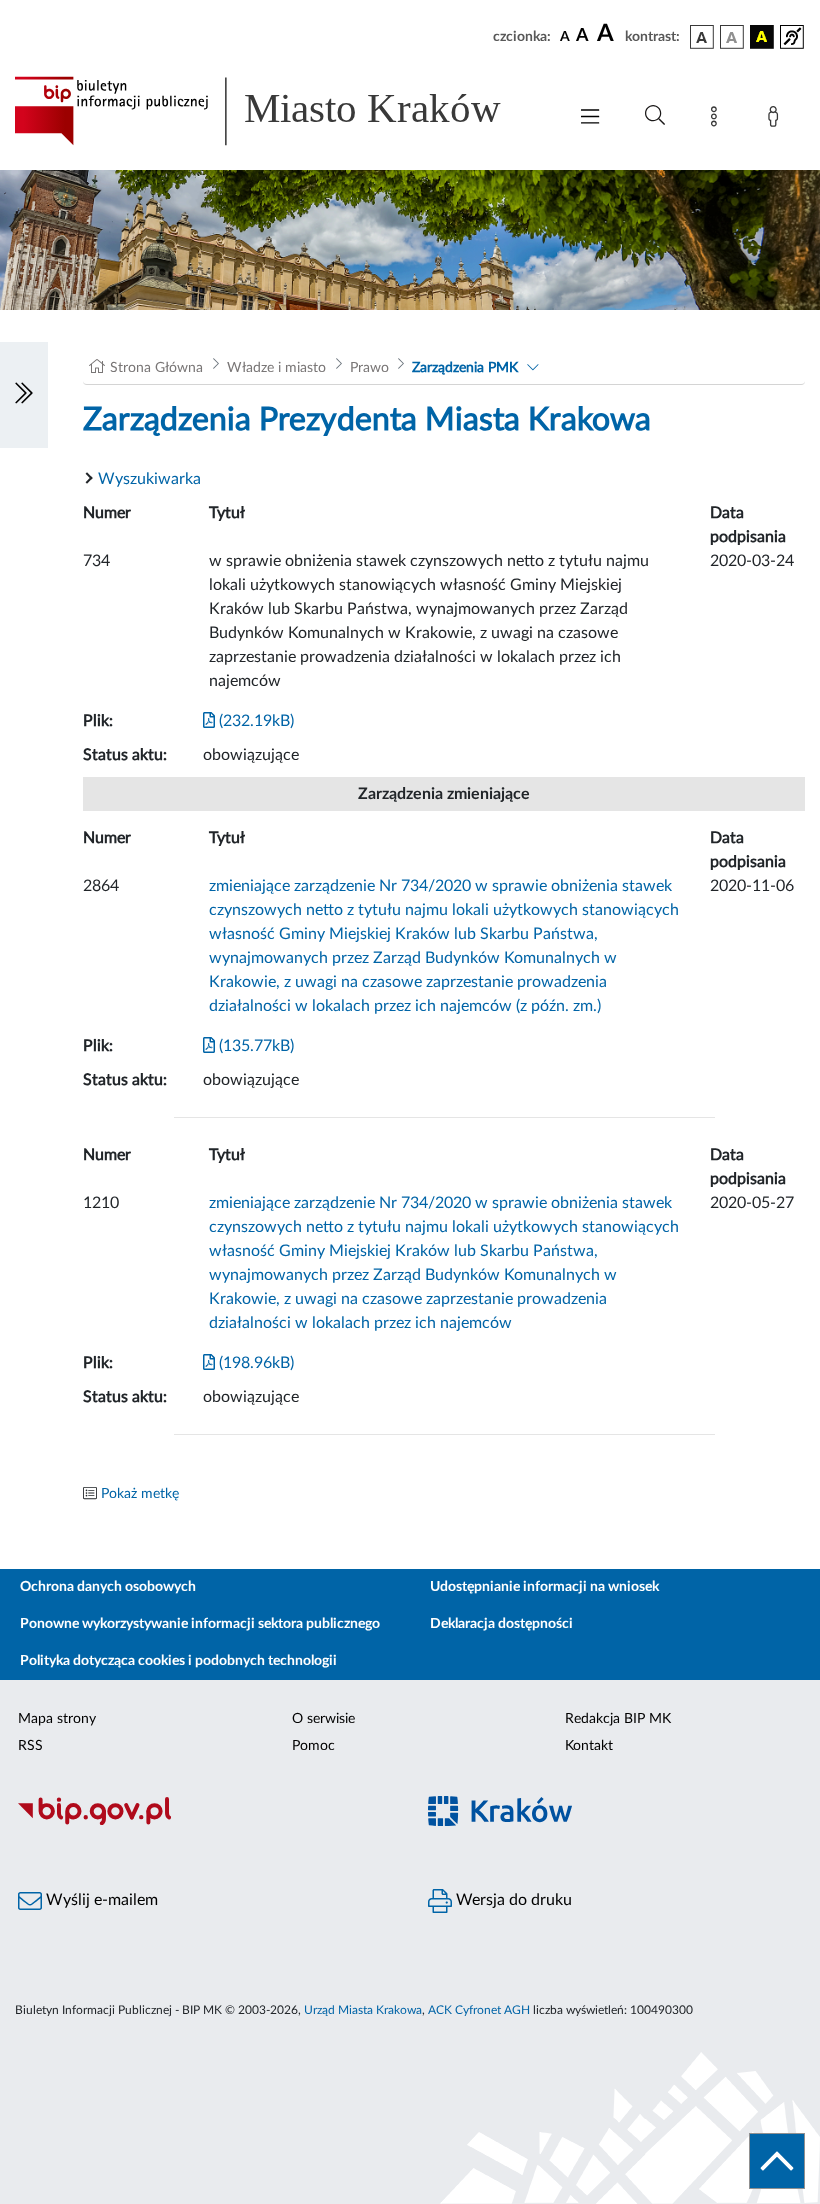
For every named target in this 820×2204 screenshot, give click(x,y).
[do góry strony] (777, 2161)
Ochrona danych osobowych (108, 1587)
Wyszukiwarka (149, 479)
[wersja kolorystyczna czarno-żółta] (762, 37)
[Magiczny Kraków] (615, 1822)
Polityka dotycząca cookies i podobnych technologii (178, 1661)
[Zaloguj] (777, 120)
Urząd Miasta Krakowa (363, 2010)
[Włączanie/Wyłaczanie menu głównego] (590, 118)
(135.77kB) (254, 1046)
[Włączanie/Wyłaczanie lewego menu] (24, 395)
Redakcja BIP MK (618, 1719)
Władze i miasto (276, 368)
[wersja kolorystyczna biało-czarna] (732, 37)
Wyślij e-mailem (100, 1900)
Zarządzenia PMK (465, 368)
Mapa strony (57, 1719)
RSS (30, 1746)
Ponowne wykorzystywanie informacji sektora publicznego (200, 1624)
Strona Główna (156, 368)
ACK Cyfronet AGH (479, 2010)
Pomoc (313, 1746)
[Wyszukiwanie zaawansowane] (655, 116)
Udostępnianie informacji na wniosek (544, 1587)
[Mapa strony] (718, 120)
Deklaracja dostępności (501, 1624)
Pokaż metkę (140, 1494)
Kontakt (589, 1746)
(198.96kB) (254, 1363)
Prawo (369, 368)
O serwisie (323, 1719)
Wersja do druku (512, 1900)
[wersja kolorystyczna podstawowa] (702, 37)
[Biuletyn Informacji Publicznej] (205, 1822)
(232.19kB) (254, 721)
